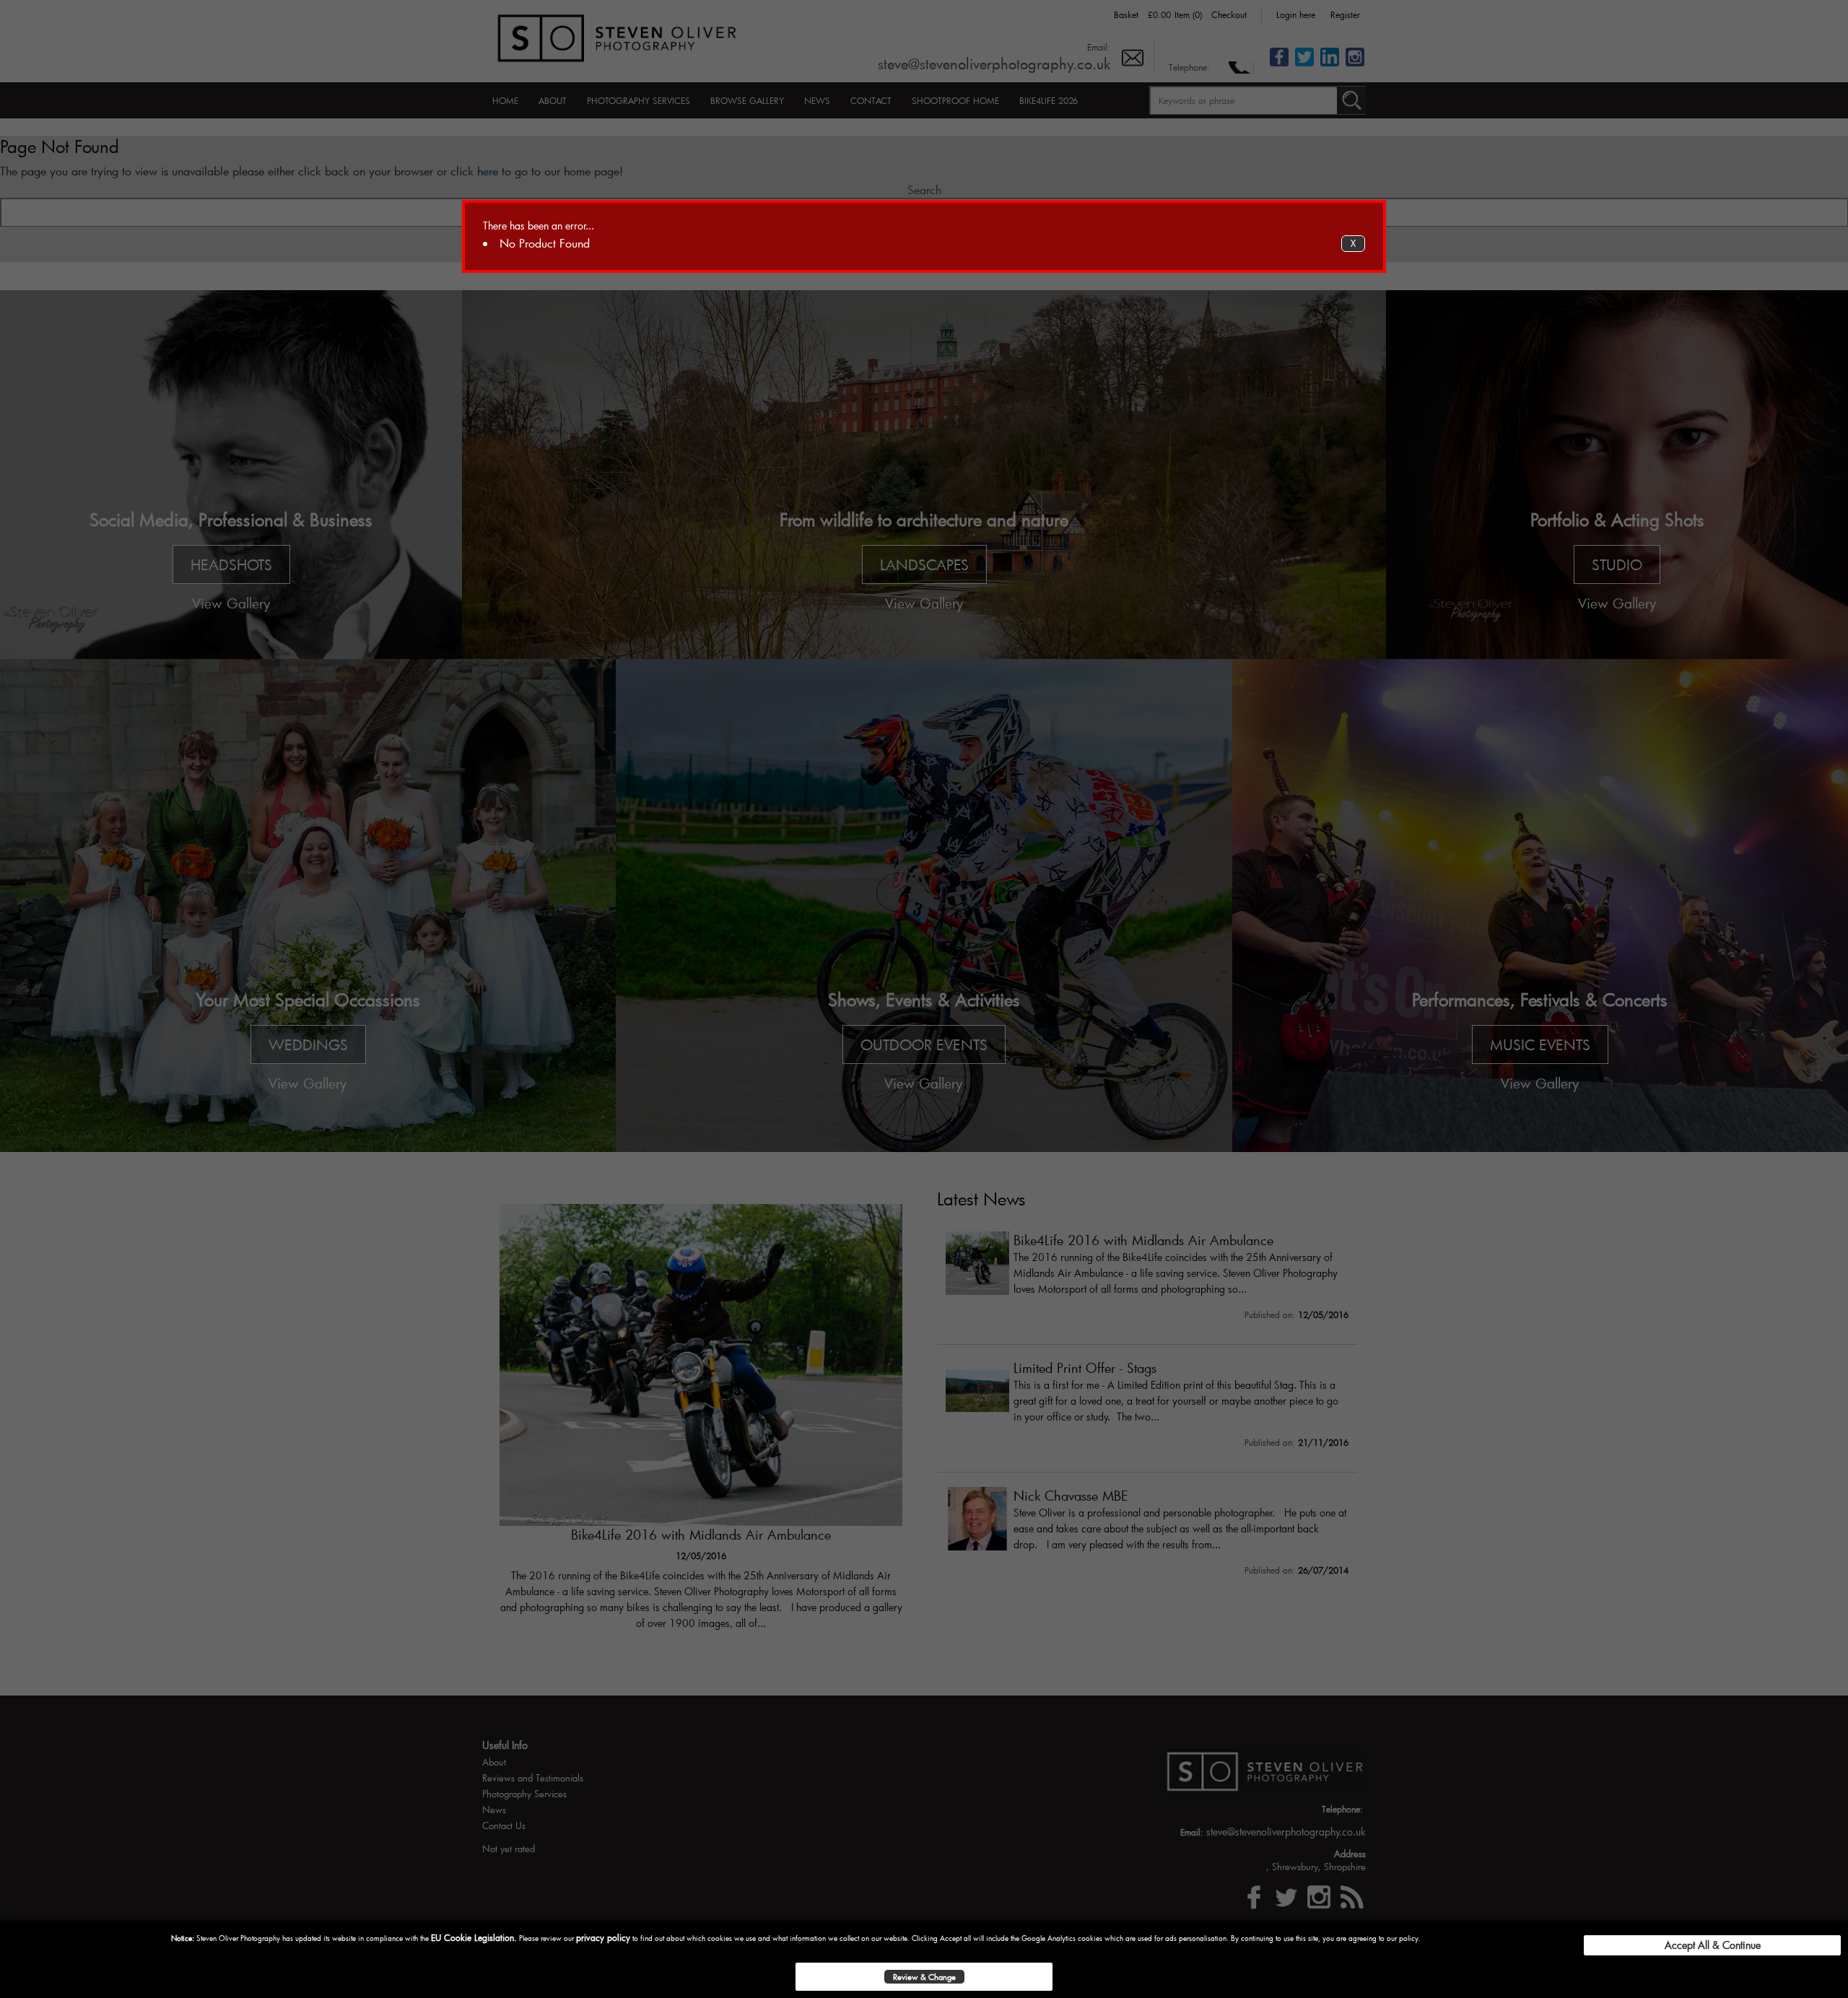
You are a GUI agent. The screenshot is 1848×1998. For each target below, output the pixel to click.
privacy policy (603, 1937)
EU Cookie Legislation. (474, 1937)
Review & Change (924, 1977)
